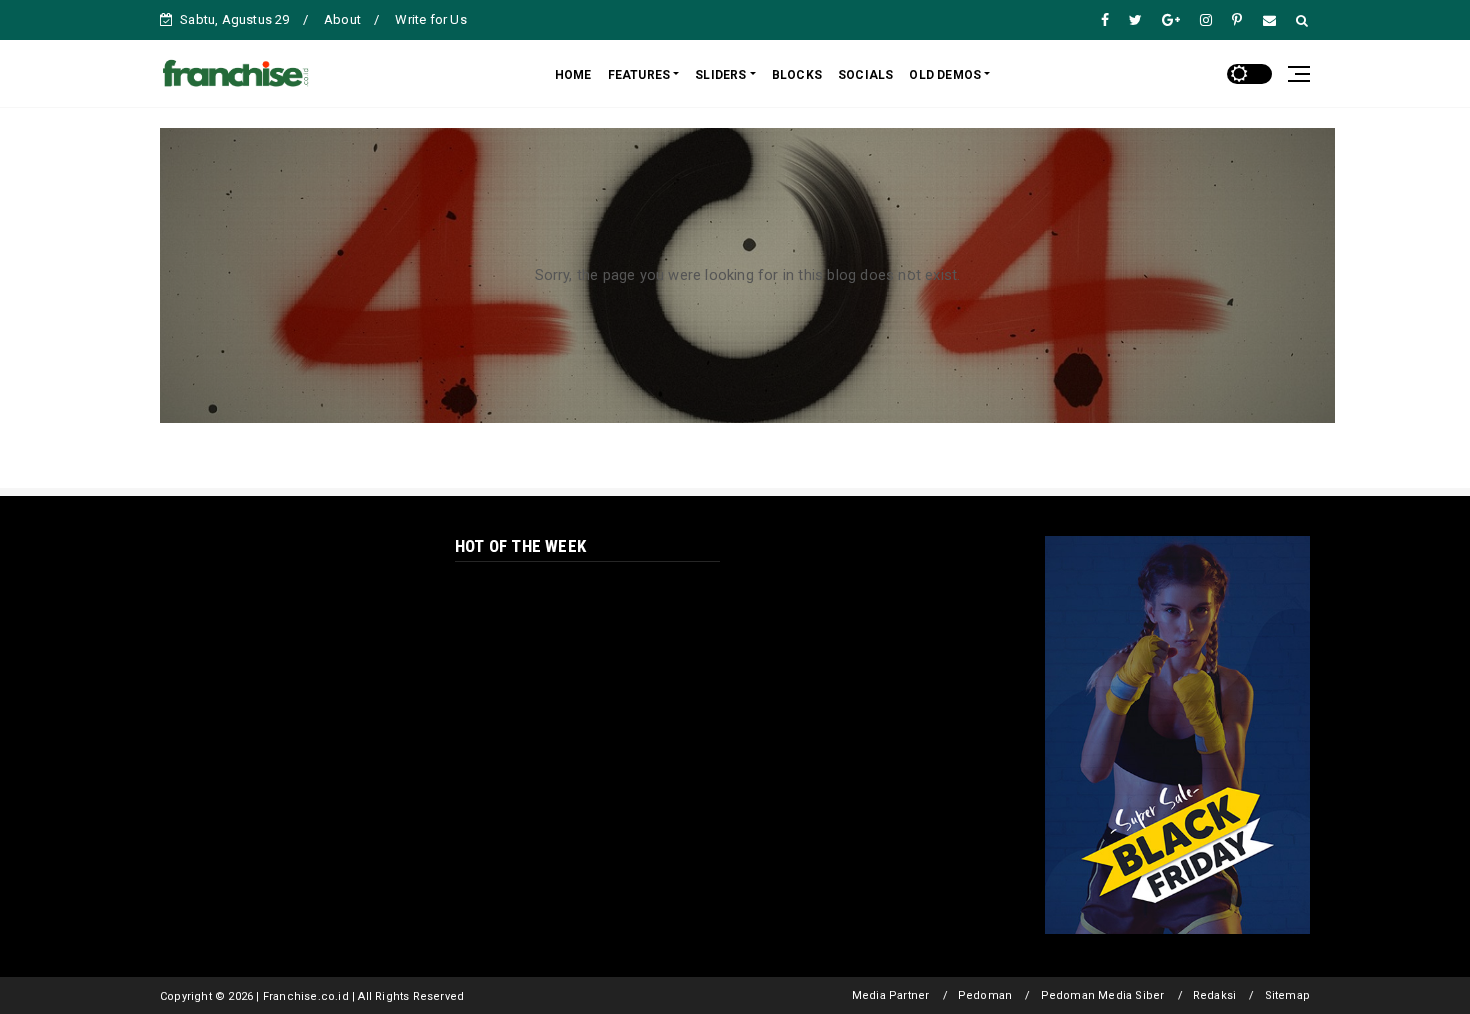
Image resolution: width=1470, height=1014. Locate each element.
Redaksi (1214, 995)
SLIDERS (720, 75)
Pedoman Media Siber (1103, 995)
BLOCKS (797, 75)
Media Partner (891, 995)
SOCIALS (865, 75)
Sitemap (1287, 995)
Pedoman (985, 995)
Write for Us (430, 19)
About (342, 19)
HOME (573, 75)
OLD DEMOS (945, 75)
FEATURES (639, 75)
